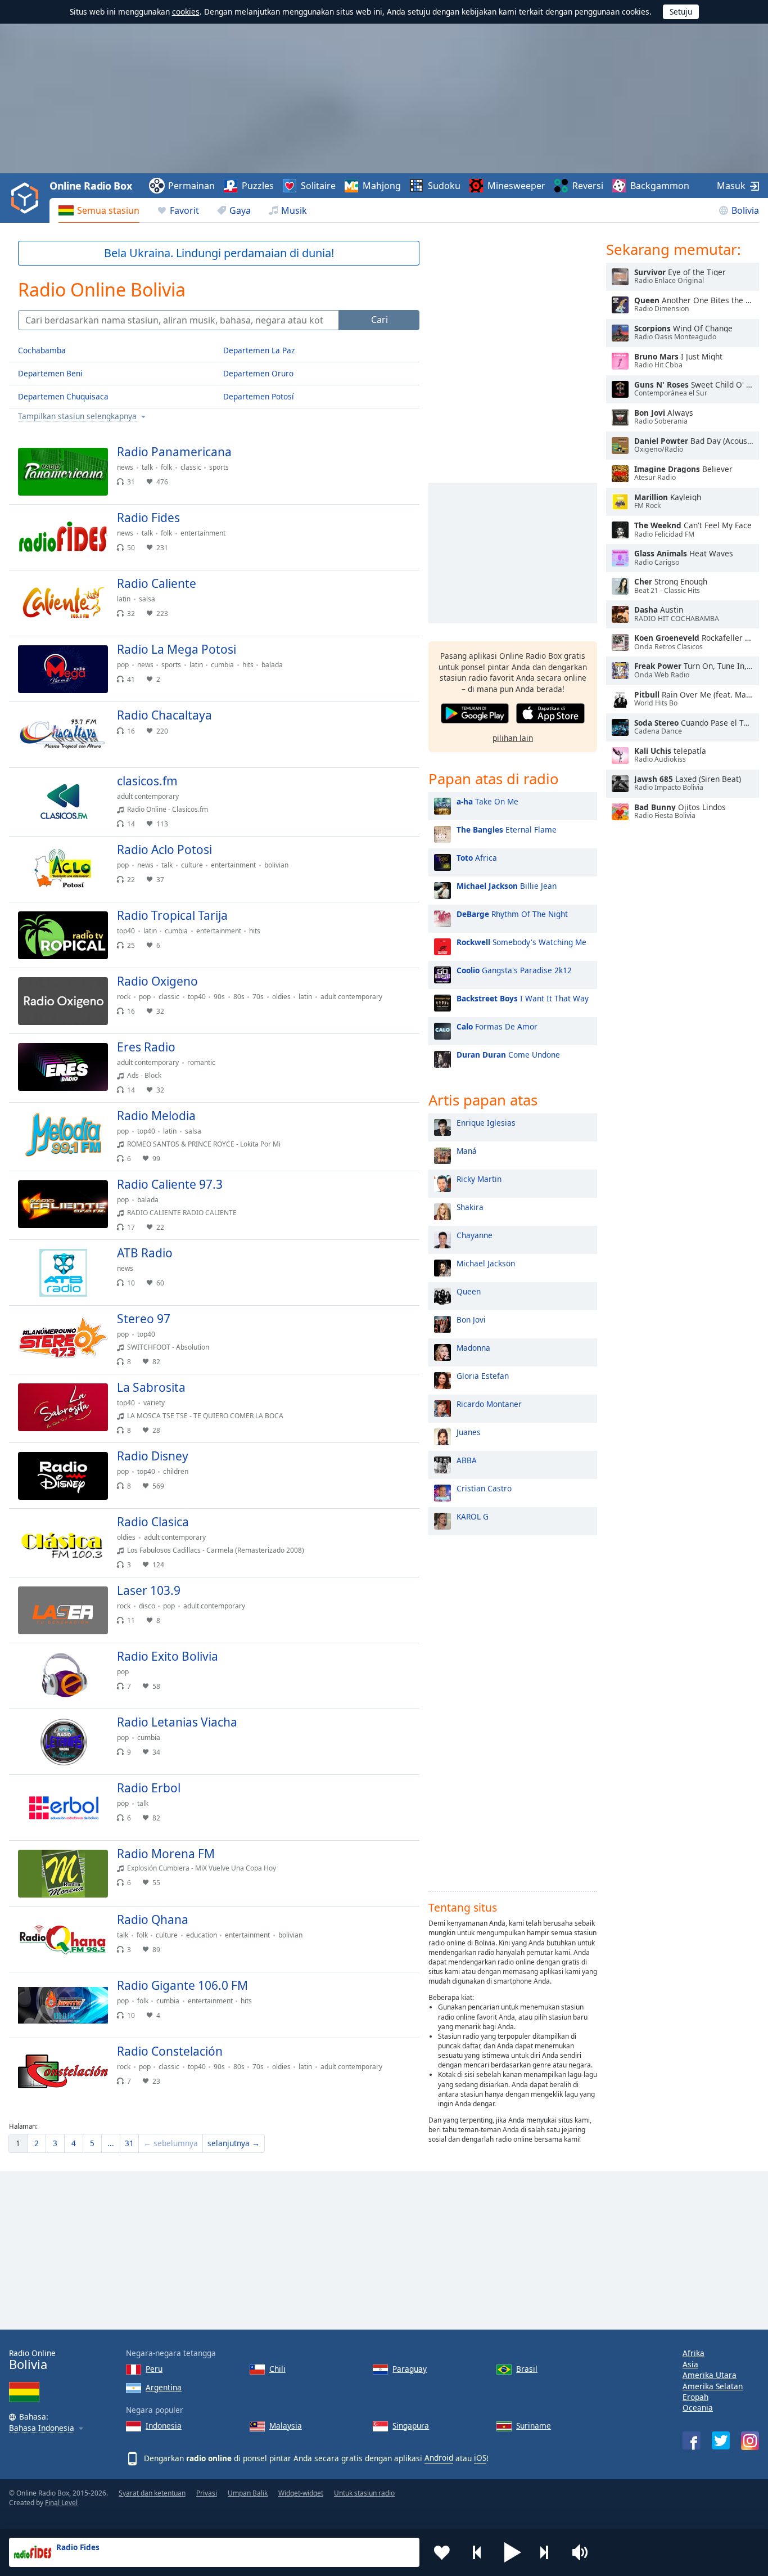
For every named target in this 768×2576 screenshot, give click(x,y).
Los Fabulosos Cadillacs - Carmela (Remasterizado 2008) (216, 1550)
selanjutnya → (234, 2143)
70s (258, 997)
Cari (380, 320)
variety (154, 1403)
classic (191, 467)
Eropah (695, 2397)
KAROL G (473, 1516)
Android (439, 2458)
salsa (147, 599)
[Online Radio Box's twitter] (721, 2440)
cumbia (222, 665)
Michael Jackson (486, 1263)
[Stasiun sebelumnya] (477, 2552)
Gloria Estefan (483, 1376)
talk (147, 467)
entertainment (203, 533)
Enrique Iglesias (486, 1123)
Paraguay (410, 2369)
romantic (201, 1062)
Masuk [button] (731, 186)
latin (124, 599)
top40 (126, 931)
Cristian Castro (484, 1488)
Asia (690, 2364)
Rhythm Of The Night (512, 914)
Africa (477, 858)
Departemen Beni (50, 373)
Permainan (191, 186)
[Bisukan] (584, 2552)
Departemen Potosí (259, 396)
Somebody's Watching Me (521, 942)
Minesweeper (516, 186)
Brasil (527, 2369)
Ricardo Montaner (489, 1404)
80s (239, 997)
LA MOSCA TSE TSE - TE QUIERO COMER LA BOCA (205, 1416)
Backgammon (660, 186)
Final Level (61, 2503)
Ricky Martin (479, 1179)
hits (248, 665)
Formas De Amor (497, 1026)
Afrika (694, 2353)
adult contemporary (148, 796)
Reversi (588, 186)
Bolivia (745, 210)
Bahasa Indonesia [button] (42, 2428)
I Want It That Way (523, 998)
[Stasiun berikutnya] (548, 2552)
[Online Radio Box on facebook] (692, 2440)
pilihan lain (513, 738)
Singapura (411, 2426)
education (202, 1935)
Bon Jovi (471, 1320)
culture (192, 865)
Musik (294, 210)
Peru (154, 2369)
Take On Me (487, 801)
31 (129, 2143)
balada (272, 665)
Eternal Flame (507, 830)
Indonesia (164, 2426)
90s (219, 997)
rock (124, 997)
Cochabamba (42, 350)
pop (123, 665)
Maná (467, 1151)
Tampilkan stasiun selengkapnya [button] (77, 417)
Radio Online (32, 2360)
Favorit (184, 210)
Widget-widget (301, 2493)
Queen (469, 1291)
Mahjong (382, 186)
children (176, 1471)
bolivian (276, 865)
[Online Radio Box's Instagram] (750, 2441)
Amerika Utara (710, 2375)
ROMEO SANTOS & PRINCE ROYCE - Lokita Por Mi (204, 1144)
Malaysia (286, 2426)
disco (147, 1606)
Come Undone (508, 1055)
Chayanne (475, 1235)
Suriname (534, 2426)
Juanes (469, 1432)
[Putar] (401, 457)
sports (219, 467)
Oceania (698, 2408)
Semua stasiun (108, 210)
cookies (186, 12)
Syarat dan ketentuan (152, 2493)
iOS (480, 2458)
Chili (277, 2369)
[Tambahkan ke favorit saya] (442, 2552)
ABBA (467, 1460)
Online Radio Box (91, 186)
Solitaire (318, 186)
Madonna (473, 1348)
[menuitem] (99, 210)
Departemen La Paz (259, 350)
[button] (513, 2552)
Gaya (240, 210)
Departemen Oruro (258, 373)
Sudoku (444, 186)
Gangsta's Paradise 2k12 (514, 970)
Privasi (207, 2493)
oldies (281, 997)
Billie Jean (507, 886)
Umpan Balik (248, 2493)
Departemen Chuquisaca (63, 396)
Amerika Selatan (713, 2386)
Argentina (164, 2387)
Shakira (470, 1207)
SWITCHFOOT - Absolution (168, 1347)
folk (166, 467)
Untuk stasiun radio (364, 2493)
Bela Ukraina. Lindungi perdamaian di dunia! (219, 253)
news (125, 467)
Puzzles (258, 186)
